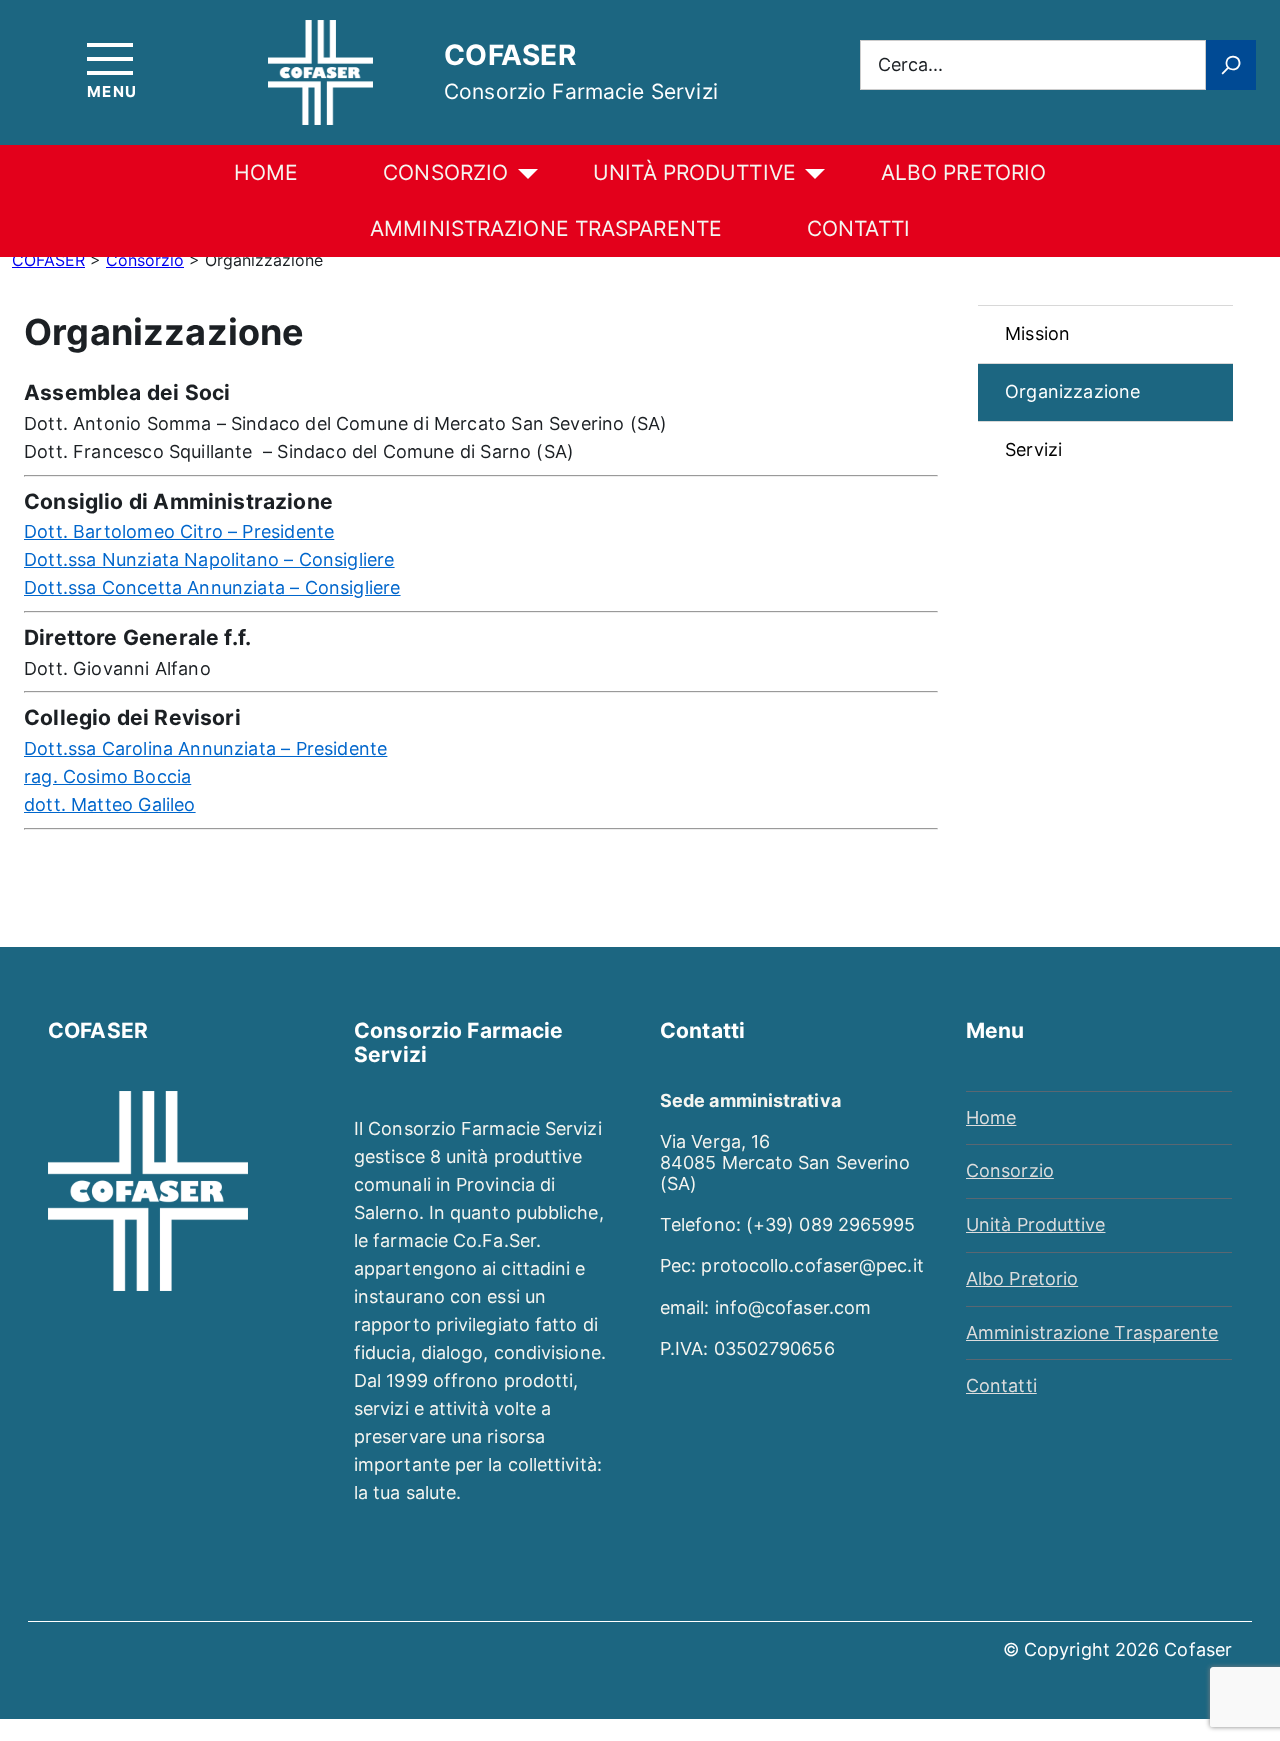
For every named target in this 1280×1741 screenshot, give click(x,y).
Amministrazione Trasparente (546, 228)
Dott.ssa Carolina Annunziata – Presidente (205, 748)
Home (266, 172)
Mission (1037, 333)
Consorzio (445, 172)
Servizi (1033, 449)
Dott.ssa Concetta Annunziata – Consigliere (212, 587)
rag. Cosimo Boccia (107, 776)
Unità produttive (694, 172)
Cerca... (910, 64)
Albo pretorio (963, 172)
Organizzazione (1073, 391)
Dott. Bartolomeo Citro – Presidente (179, 531)
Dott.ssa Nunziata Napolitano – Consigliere (209, 559)
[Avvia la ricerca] (1231, 65)
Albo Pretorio (1022, 1278)
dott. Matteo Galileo (110, 804)
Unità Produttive (1035, 1224)
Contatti (858, 228)
